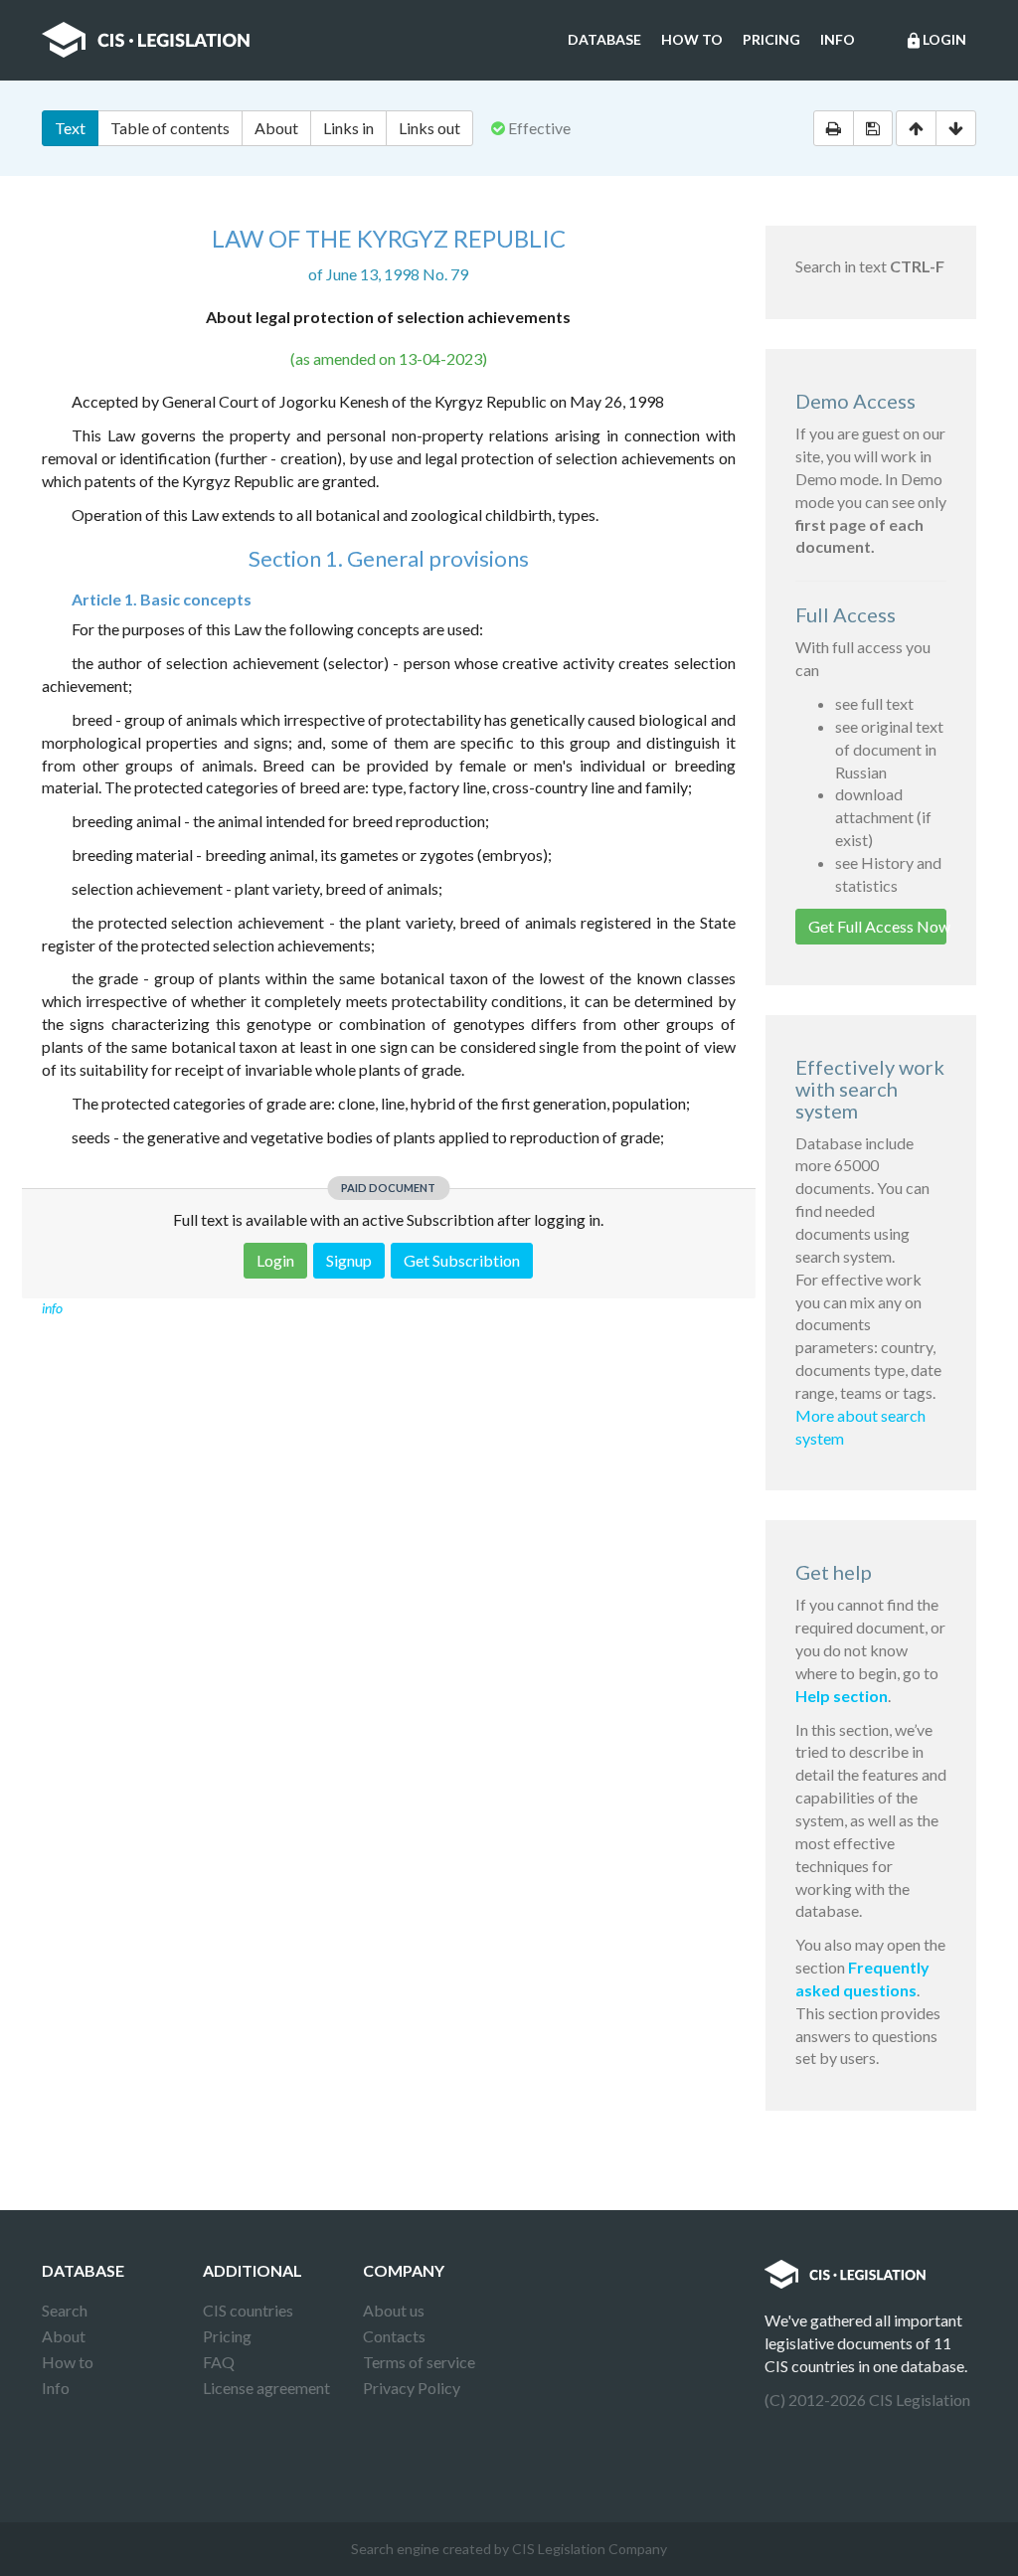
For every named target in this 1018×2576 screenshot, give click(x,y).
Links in (348, 128)
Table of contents (170, 128)
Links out (429, 128)
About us (394, 2310)
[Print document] (834, 128)
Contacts (394, 2336)
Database (604, 39)
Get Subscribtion (462, 1260)
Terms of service (419, 2362)
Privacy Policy (412, 2388)
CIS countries (248, 2310)
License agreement (266, 2388)
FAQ (219, 2362)
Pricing (771, 39)
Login (935, 40)
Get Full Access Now (878, 926)
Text (70, 128)
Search (65, 2310)
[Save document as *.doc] (873, 128)
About (276, 128)
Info (838, 39)
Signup (349, 1260)
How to (692, 39)
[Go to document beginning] (916, 128)
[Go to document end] (956, 128)
